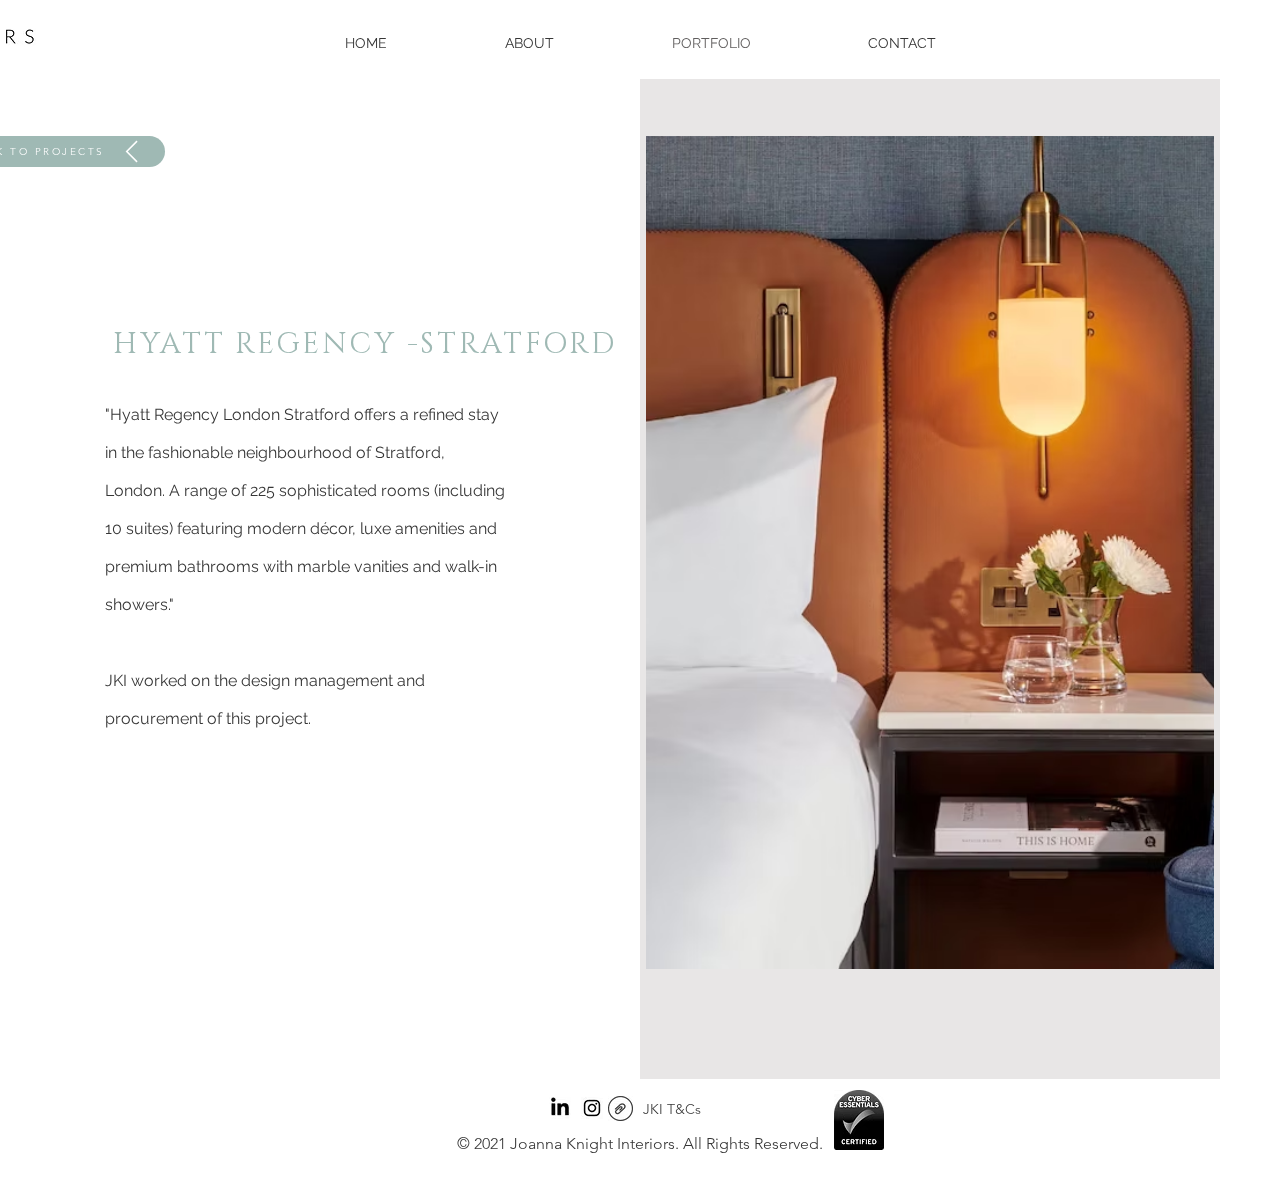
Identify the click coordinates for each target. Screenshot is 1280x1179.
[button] (930, 552)
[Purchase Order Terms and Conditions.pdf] (620, 1111)
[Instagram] (592, 1108)
